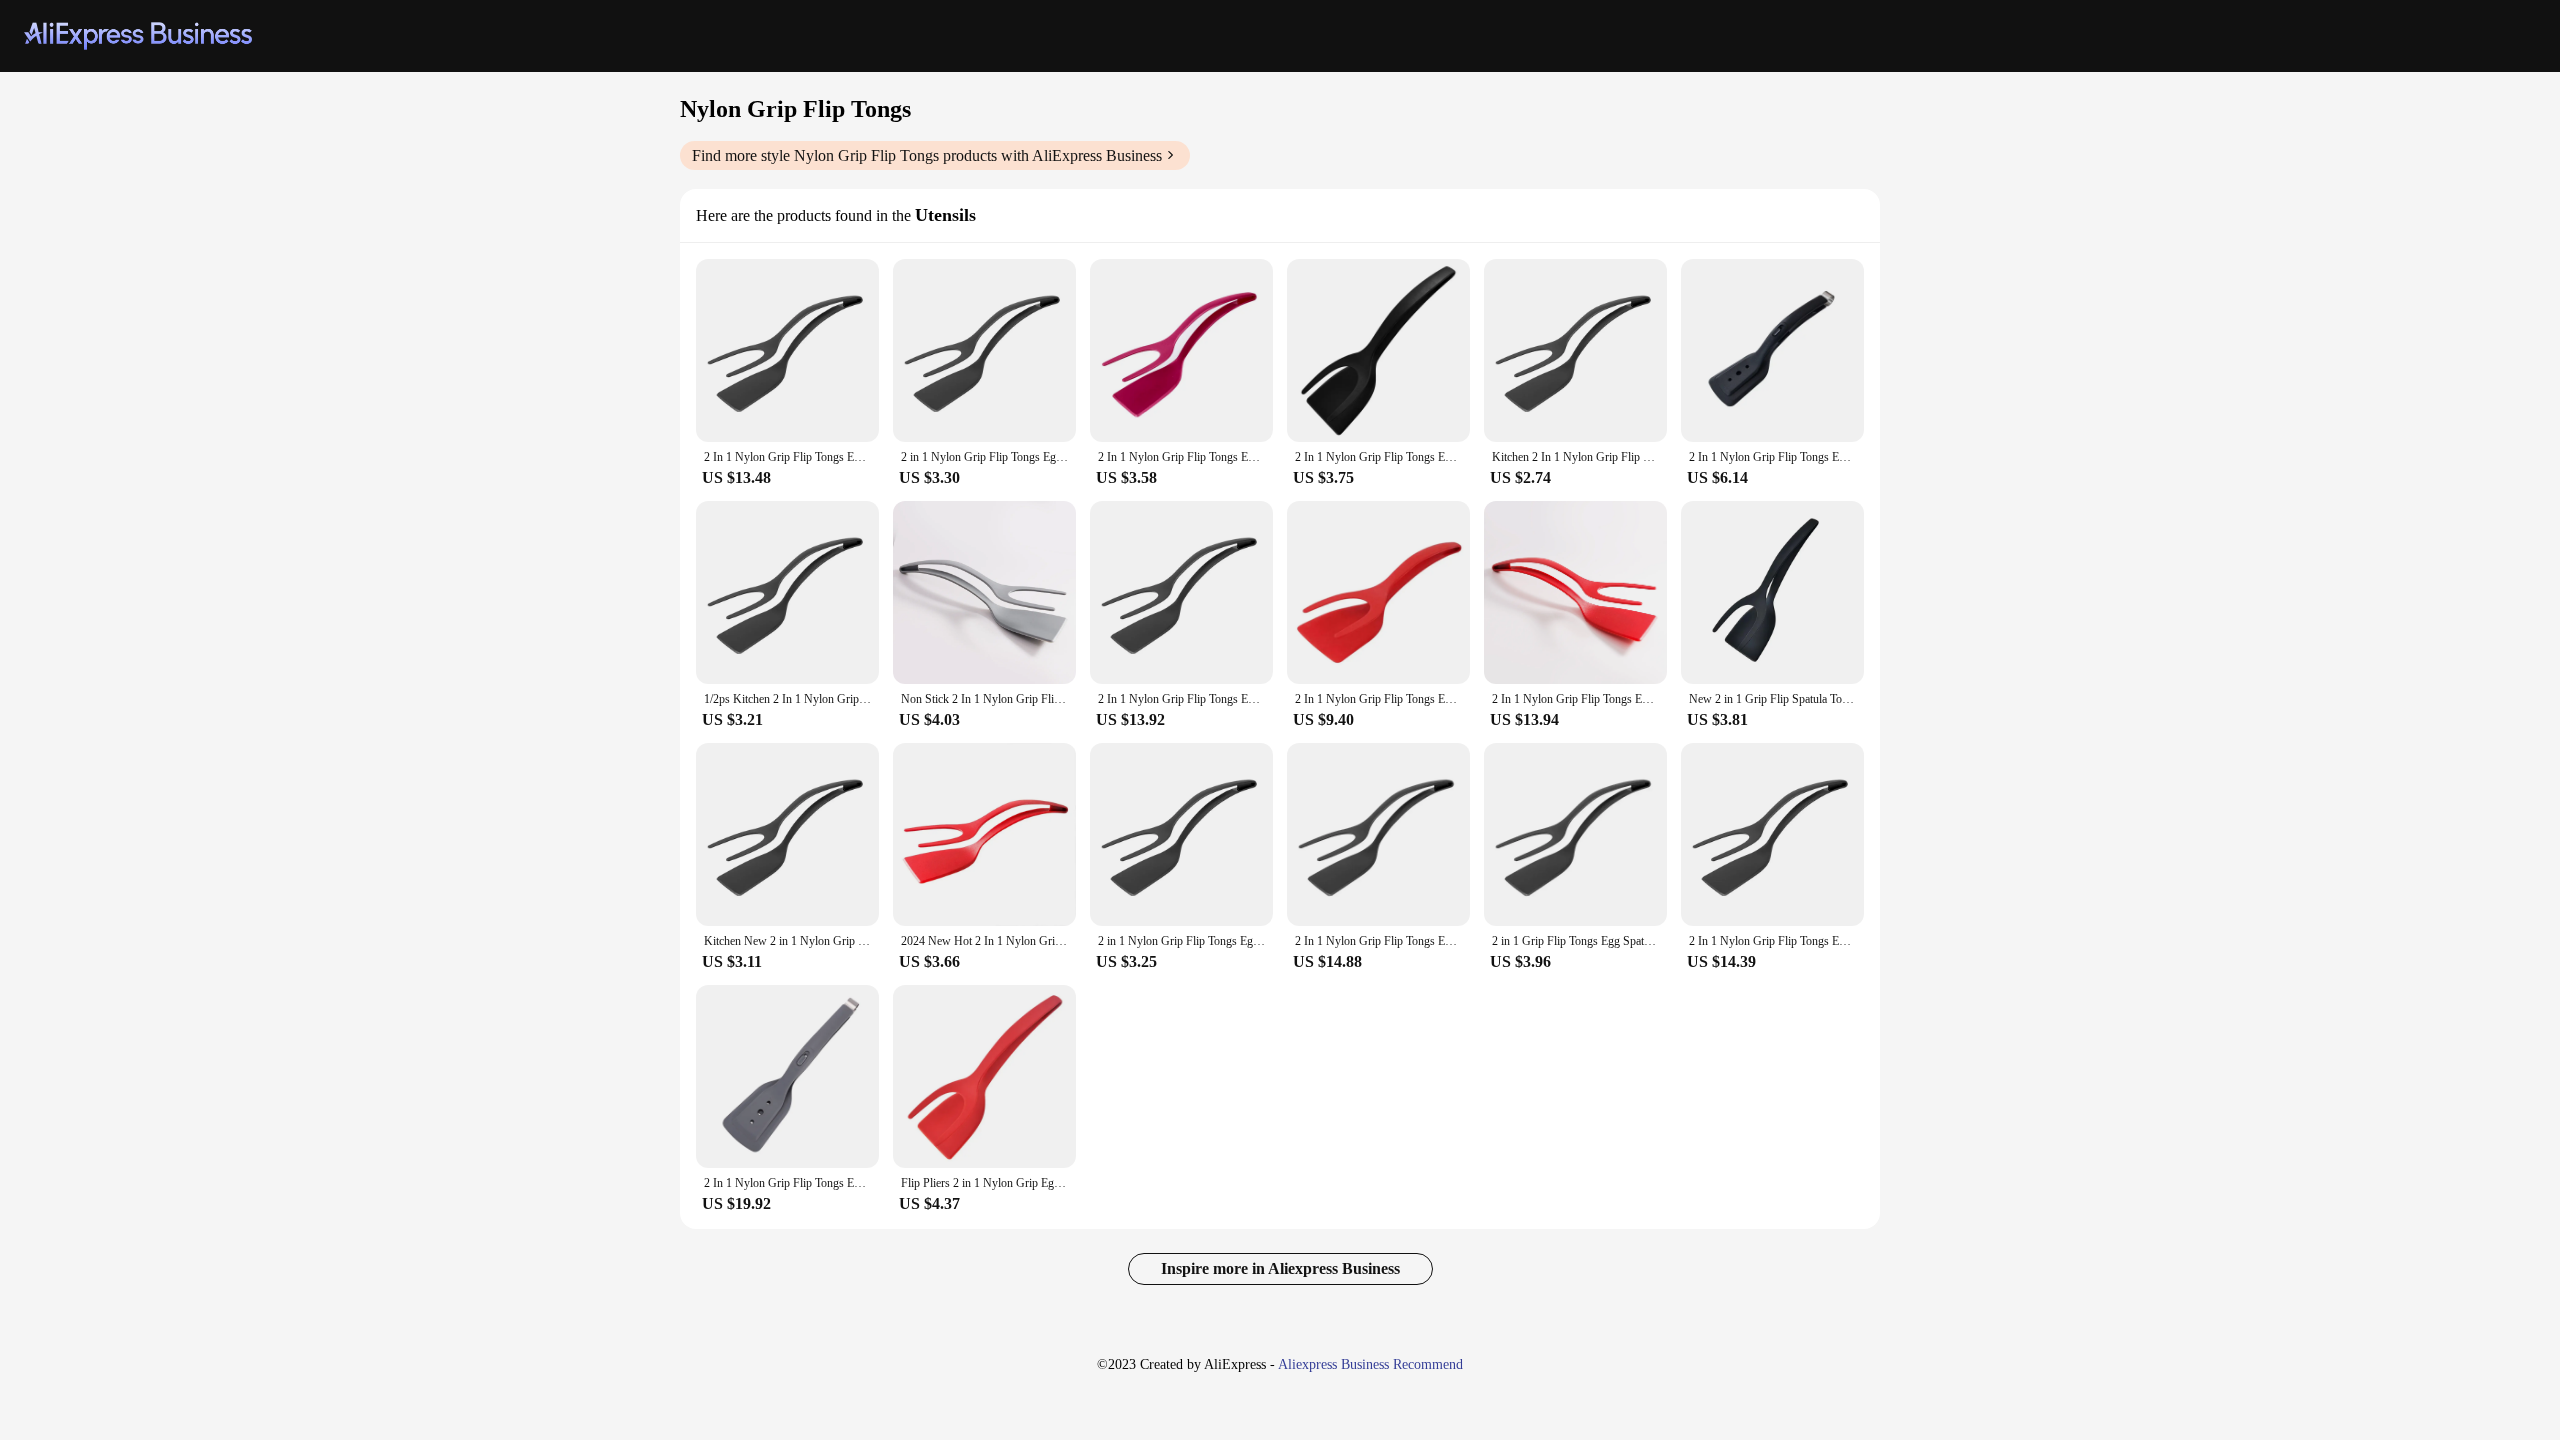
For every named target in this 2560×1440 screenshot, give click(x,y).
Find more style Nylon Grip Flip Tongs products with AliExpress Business (927, 155)
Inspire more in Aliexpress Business (1280, 1268)
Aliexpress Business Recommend (1370, 1364)
